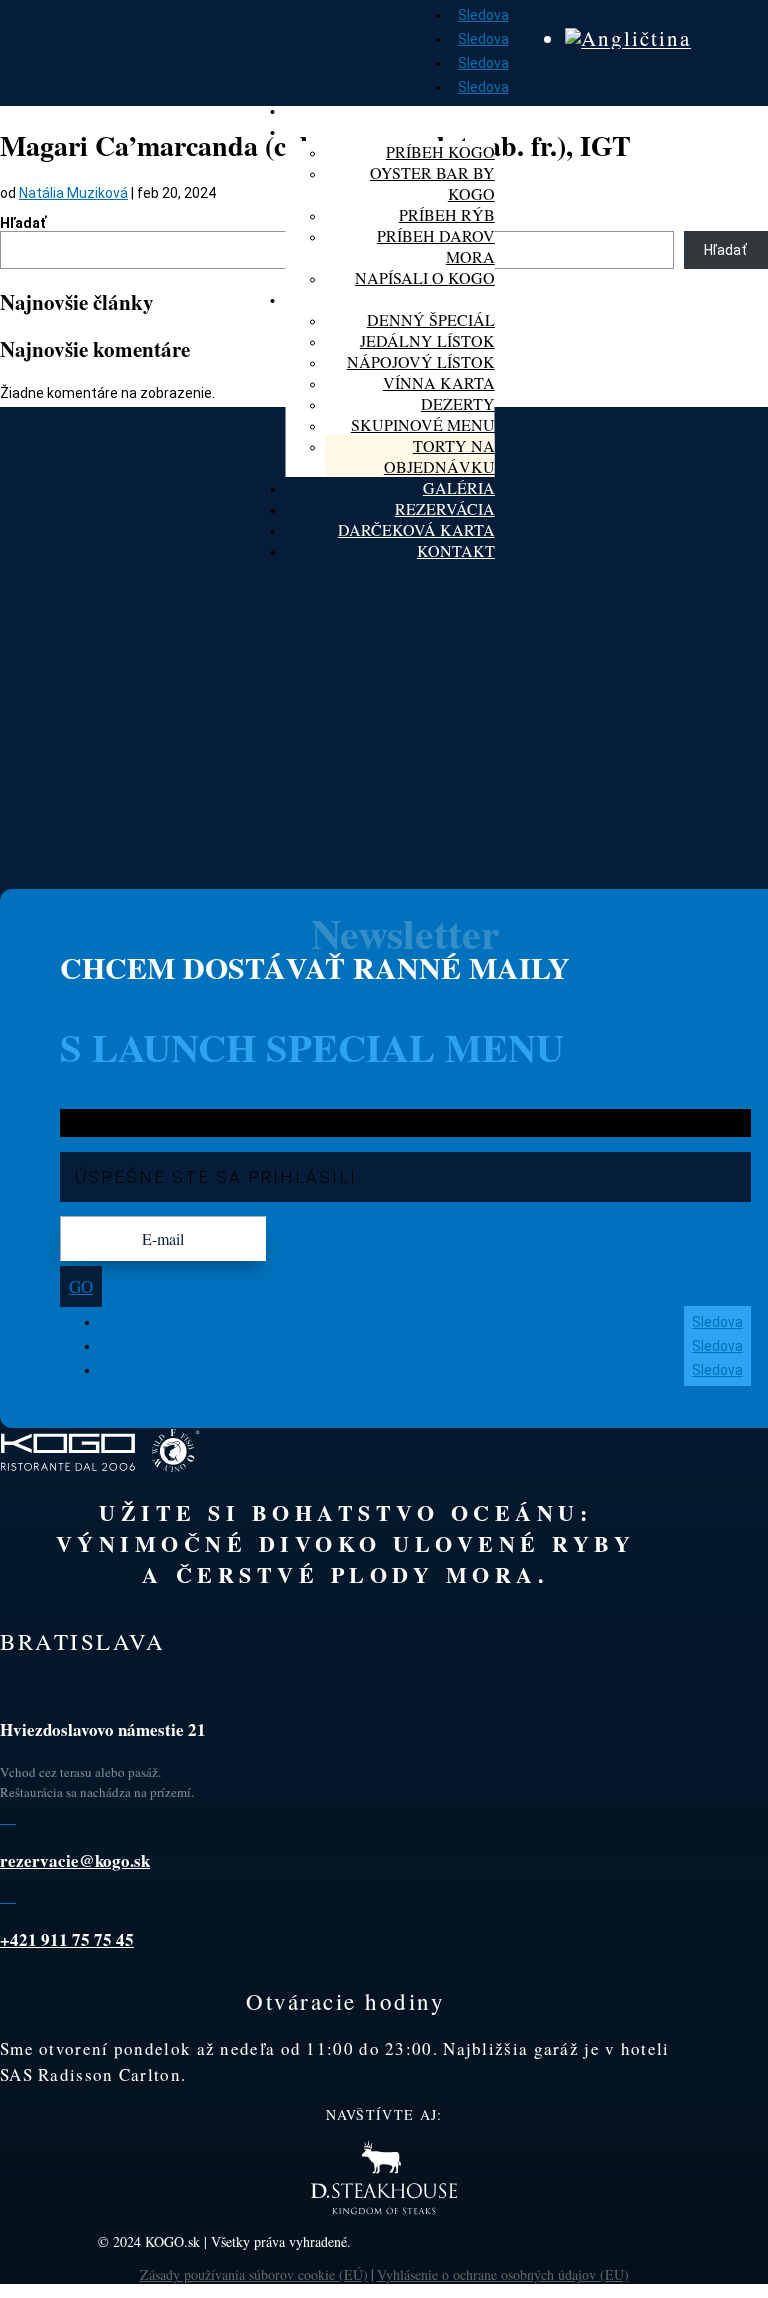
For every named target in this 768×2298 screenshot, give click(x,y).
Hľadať (23, 223)
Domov (464, 109)
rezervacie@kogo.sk (75, 1860)
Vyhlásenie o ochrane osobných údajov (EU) (503, 2274)
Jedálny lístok (427, 340)
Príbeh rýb (447, 214)
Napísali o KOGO (425, 277)
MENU (471, 298)
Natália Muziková (73, 193)
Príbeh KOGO (440, 151)
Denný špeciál (431, 319)
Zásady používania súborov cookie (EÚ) (254, 2274)
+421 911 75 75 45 (67, 1939)
